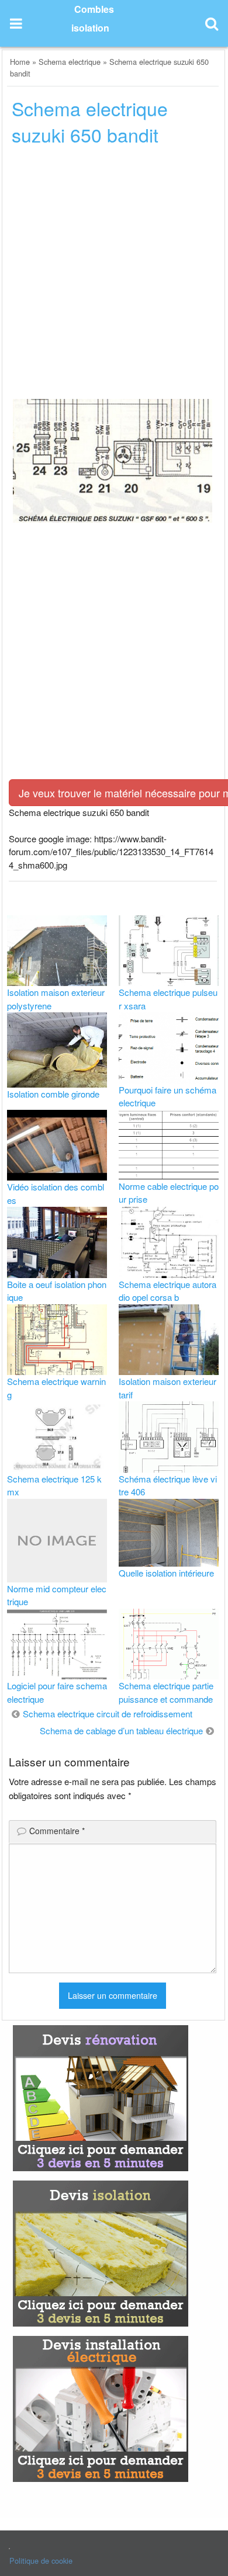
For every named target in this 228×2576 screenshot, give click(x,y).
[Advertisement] (114, 276)
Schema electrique (70, 62)
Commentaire (57, 1831)
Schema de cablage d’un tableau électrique (121, 1730)
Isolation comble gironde (53, 1094)
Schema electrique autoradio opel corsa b (167, 1291)
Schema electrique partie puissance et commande (166, 1692)
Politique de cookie (41, 2561)
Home (20, 62)
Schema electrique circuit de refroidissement (108, 1714)
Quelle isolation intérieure (166, 1573)
